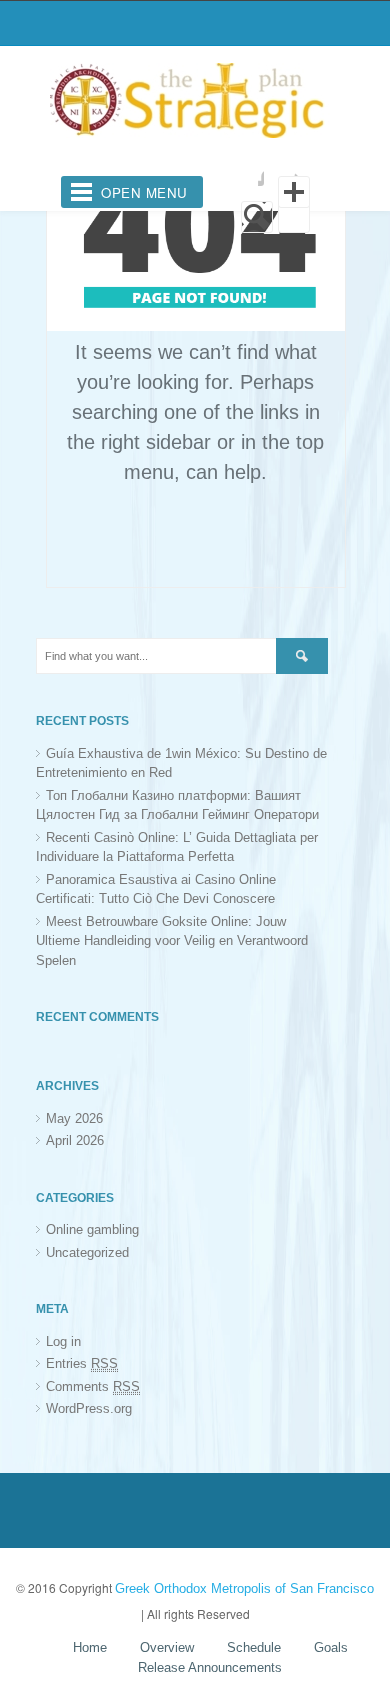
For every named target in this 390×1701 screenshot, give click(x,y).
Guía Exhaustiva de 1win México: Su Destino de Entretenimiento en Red (181, 763)
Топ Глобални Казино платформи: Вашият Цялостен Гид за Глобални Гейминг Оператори (177, 805)
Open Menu (144, 192)
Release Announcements (210, 1667)
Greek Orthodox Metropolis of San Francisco (244, 1588)
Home (90, 1647)
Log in (63, 1341)
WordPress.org (89, 1408)
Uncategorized (87, 1252)
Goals (331, 1647)
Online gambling (92, 1229)
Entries (82, 1363)
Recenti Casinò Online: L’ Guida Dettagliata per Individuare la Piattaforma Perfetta (177, 847)
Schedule (254, 1647)
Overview (167, 1647)
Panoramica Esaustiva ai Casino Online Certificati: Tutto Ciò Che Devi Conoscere (156, 889)
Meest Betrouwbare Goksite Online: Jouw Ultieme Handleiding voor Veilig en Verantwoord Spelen (172, 941)
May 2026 (74, 1118)
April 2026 (75, 1140)
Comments (93, 1386)
